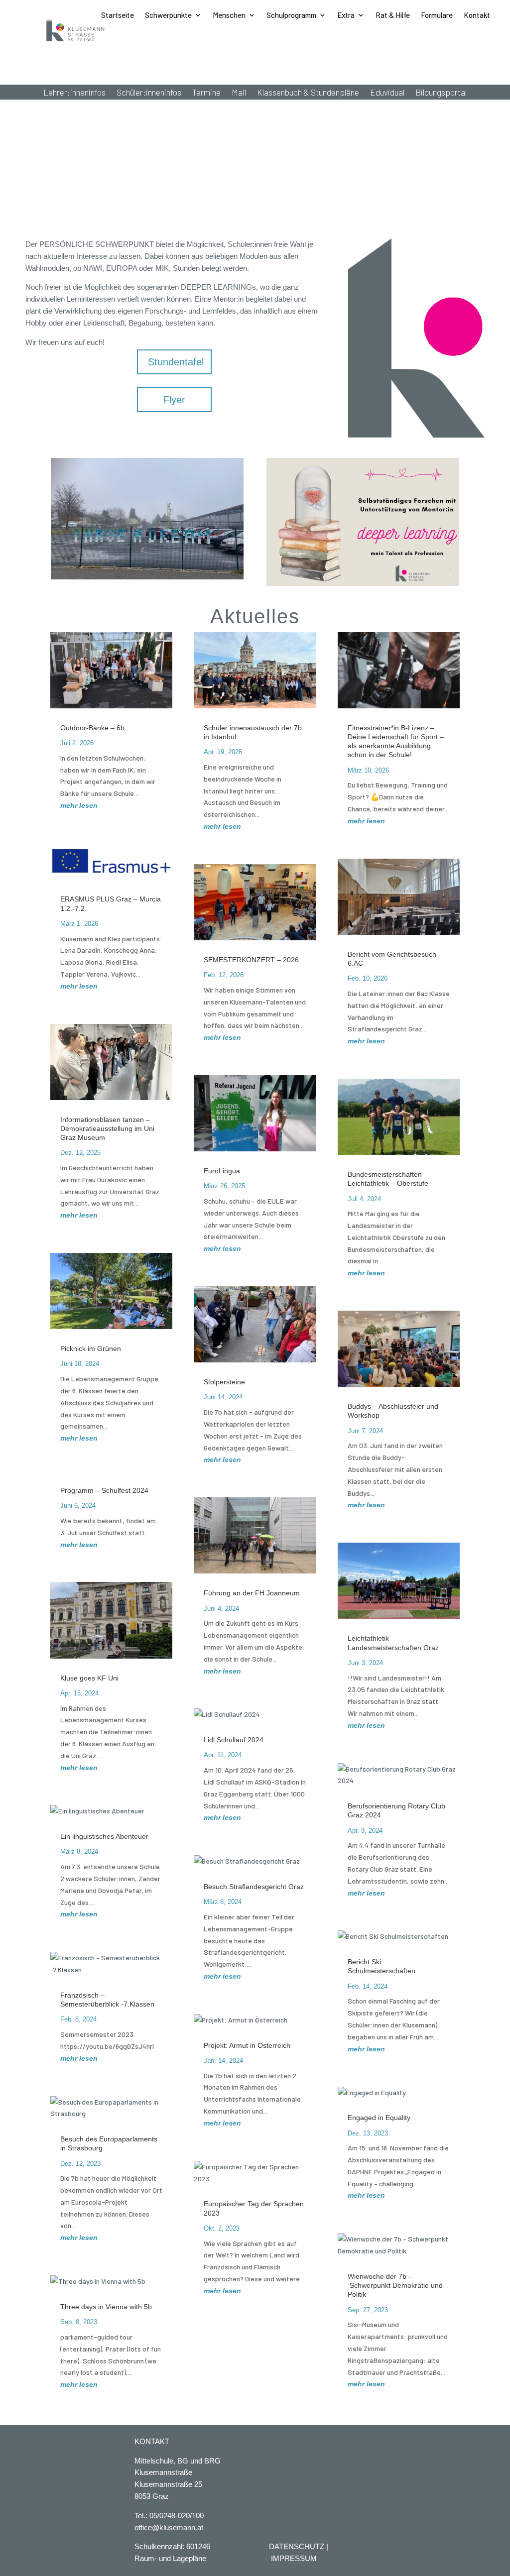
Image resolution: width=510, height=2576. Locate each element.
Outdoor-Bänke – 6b (92, 728)
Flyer (174, 400)
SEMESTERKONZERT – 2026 (251, 960)
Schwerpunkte (168, 15)
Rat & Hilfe (393, 15)
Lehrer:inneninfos (74, 93)
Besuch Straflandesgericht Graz (254, 1887)
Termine (206, 93)
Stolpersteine (225, 1382)
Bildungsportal (441, 93)
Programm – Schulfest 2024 (104, 1490)
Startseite (118, 15)
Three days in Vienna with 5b (106, 2307)
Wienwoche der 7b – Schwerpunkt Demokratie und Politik (395, 2285)
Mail (239, 93)
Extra (346, 15)
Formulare (437, 15)
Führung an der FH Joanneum (252, 1593)
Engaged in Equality (379, 2118)
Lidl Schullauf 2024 (234, 1740)
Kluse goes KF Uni (89, 1678)
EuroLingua (222, 1171)
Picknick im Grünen (91, 1348)
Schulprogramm (291, 15)
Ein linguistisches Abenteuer (104, 1836)
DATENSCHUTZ (297, 2546)
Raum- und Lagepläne (170, 2558)
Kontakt (477, 15)
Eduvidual (387, 93)
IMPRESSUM (294, 2558)
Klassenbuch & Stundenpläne (308, 93)
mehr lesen (79, 805)
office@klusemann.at (169, 2527)
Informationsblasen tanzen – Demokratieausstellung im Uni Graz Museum (107, 1128)
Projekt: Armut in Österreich (247, 2045)
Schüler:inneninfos (149, 93)
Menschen (229, 15)
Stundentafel (176, 362)
